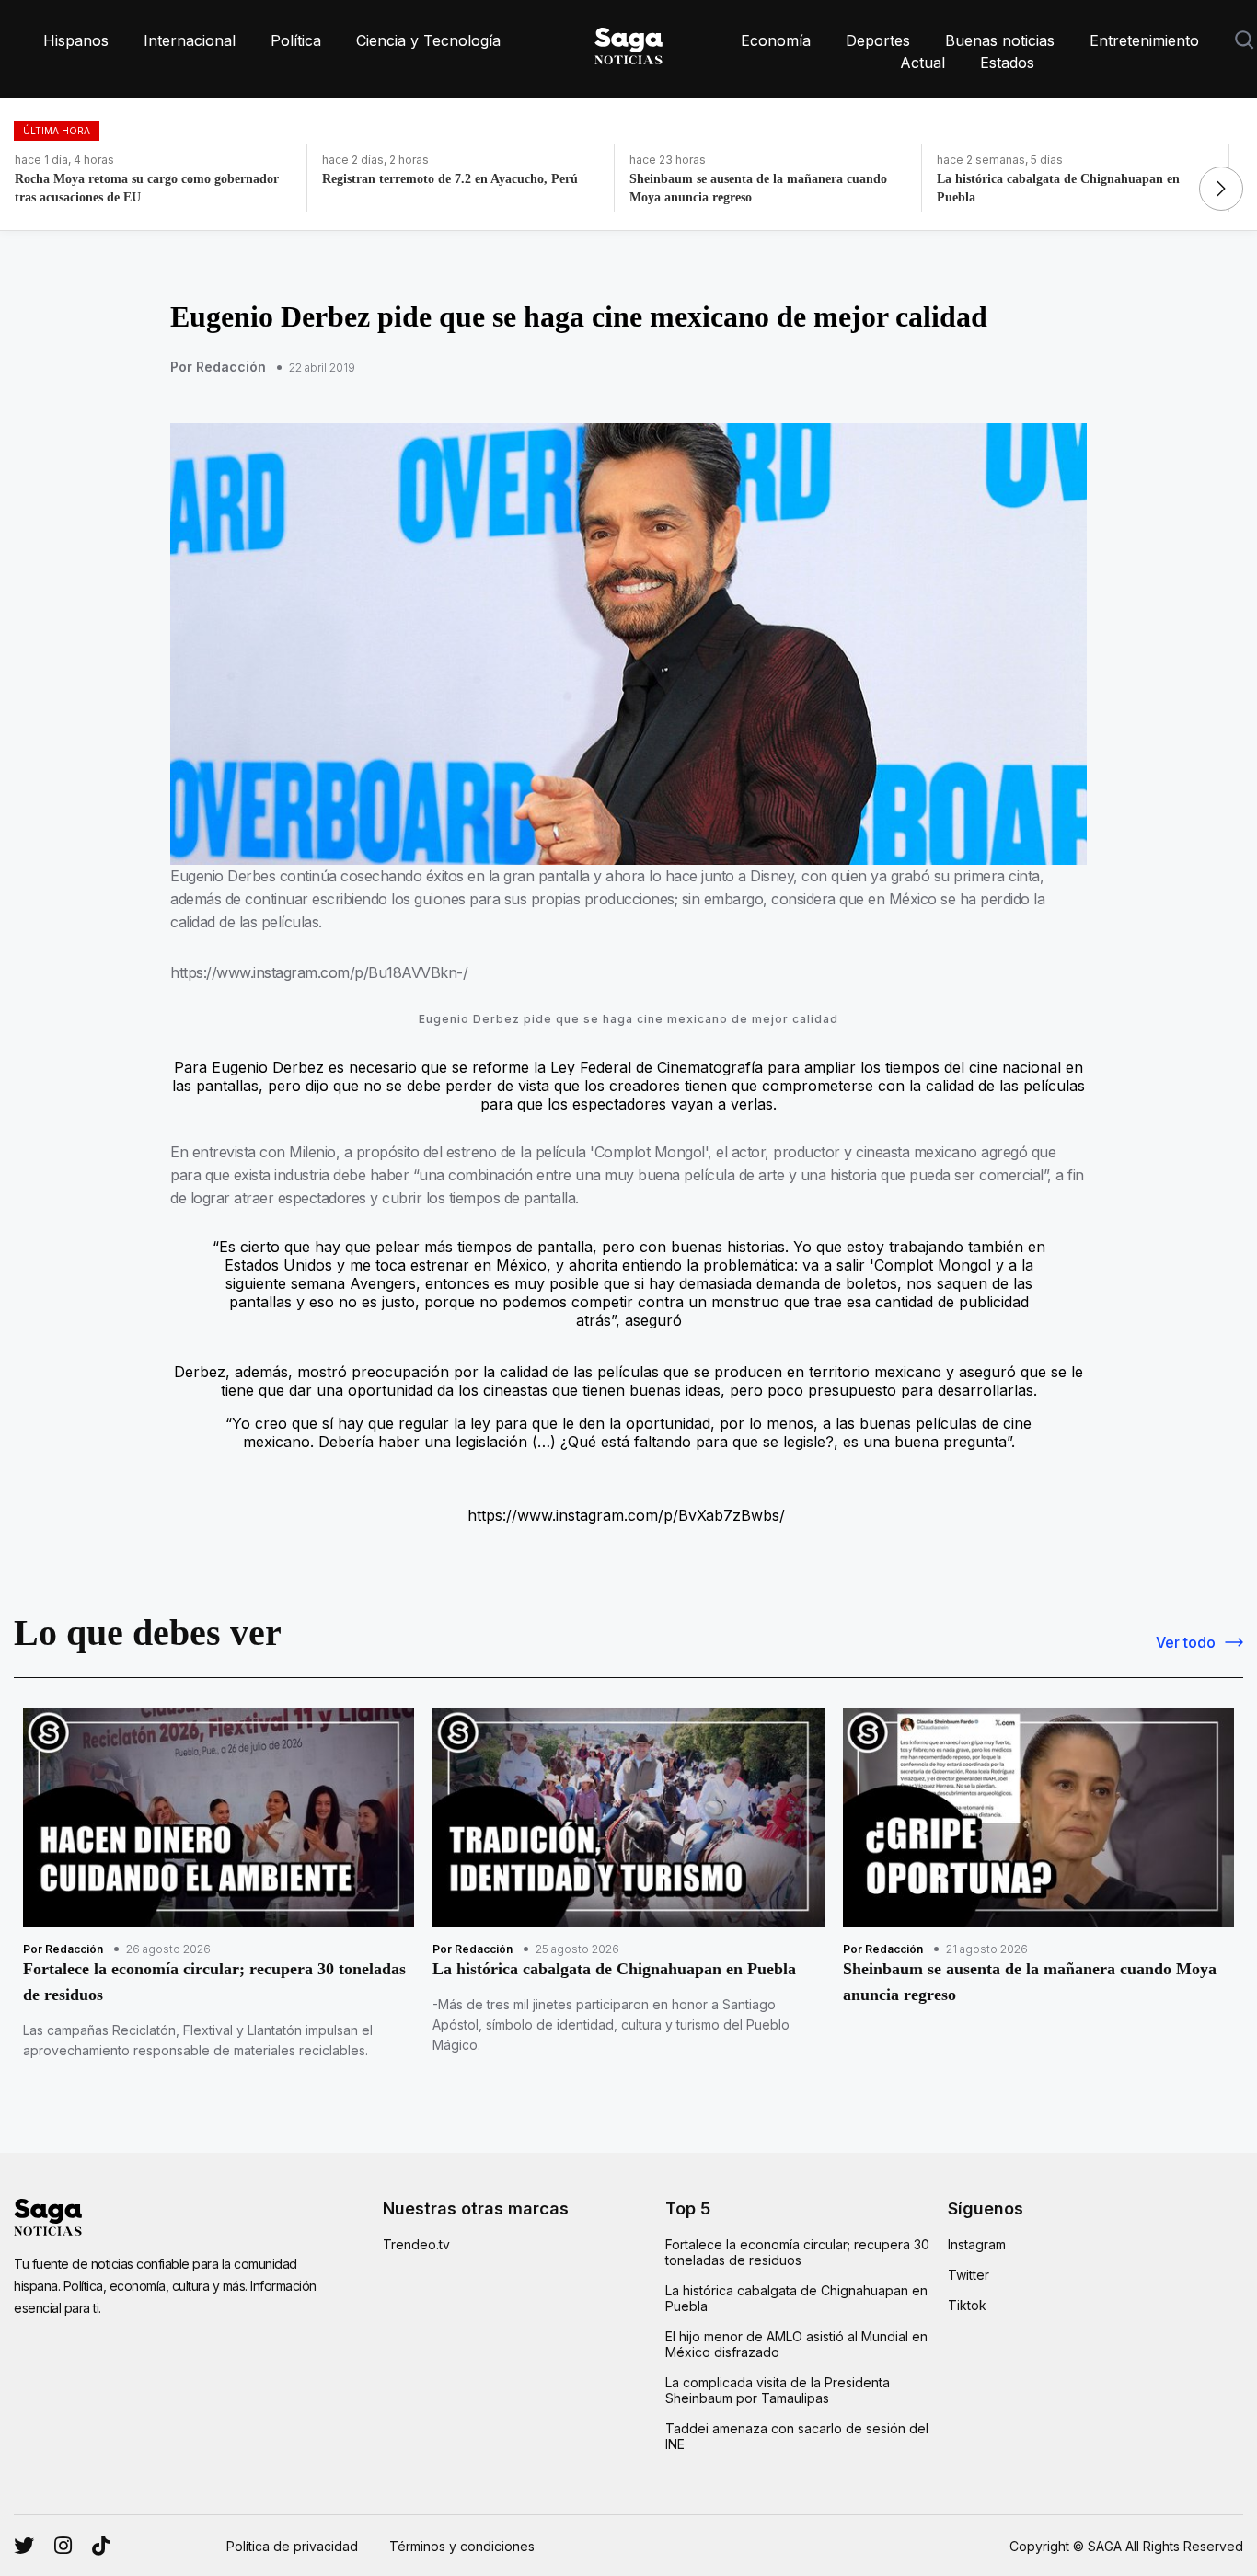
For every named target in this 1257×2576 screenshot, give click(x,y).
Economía (776, 40)
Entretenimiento (1144, 40)
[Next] (1221, 189)
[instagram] (24, 2546)
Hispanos (76, 40)
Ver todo (1186, 1642)
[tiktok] (101, 2546)
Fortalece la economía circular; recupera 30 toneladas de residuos (797, 2252)
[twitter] (63, 2546)
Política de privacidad (292, 2546)
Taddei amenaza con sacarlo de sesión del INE (797, 2436)
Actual (923, 63)
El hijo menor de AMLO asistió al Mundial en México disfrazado (796, 2344)
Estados (1007, 63)
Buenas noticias (1000, 40)
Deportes (878, 40)
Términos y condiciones (462, 2546)
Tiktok (967, 2305)
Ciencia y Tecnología (428, 40)
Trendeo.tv (416, 2244)
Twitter (969, 2275)
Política (296, 40)
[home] (628, 42)
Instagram (977, 2244)
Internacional (190, 40)
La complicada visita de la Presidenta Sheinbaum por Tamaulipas (778, 2390)
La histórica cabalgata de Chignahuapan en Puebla (796, 2298)
